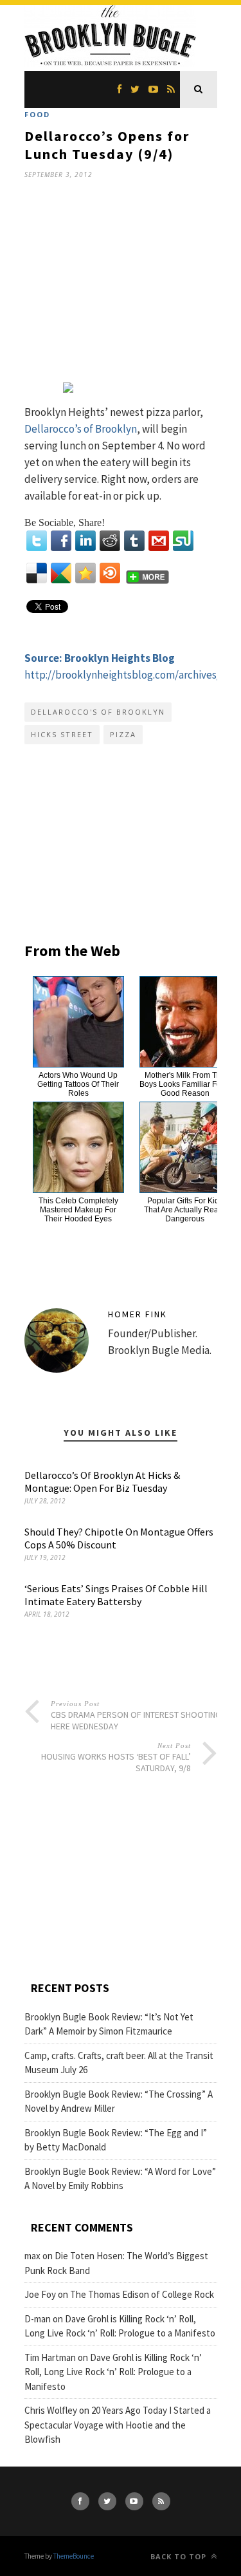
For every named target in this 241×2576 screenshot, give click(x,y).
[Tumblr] (134, 541)
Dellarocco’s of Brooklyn (81, 429)
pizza (123, 734)
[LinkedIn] (85, 541)
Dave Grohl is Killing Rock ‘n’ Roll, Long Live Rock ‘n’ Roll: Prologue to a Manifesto (113, 2372)
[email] (159, 541)
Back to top (180, 2556)
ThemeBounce (74, 2556)
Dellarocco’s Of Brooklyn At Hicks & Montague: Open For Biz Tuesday (102, 1481)
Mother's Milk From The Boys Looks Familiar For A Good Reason (185, 1084)
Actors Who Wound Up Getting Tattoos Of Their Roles (78, 1084)
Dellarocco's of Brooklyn (98, 712)
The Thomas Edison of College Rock (142, 2294)
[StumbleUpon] (183, 541)
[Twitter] (37, 541)
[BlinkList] (110, 573)
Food (37, 114)
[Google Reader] (61, 573)
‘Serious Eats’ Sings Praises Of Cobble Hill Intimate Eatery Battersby (116, 1595)
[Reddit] (110, 541)
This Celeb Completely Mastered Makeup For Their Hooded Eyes (78, 1210)
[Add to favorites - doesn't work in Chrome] (85, 573)
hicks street (62, 734)
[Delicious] (37, 573)
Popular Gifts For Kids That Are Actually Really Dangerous (185, 1210)
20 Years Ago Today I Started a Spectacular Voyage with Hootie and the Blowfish (118, 2425)
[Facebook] (61, 541)
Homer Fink (138, 1314)
